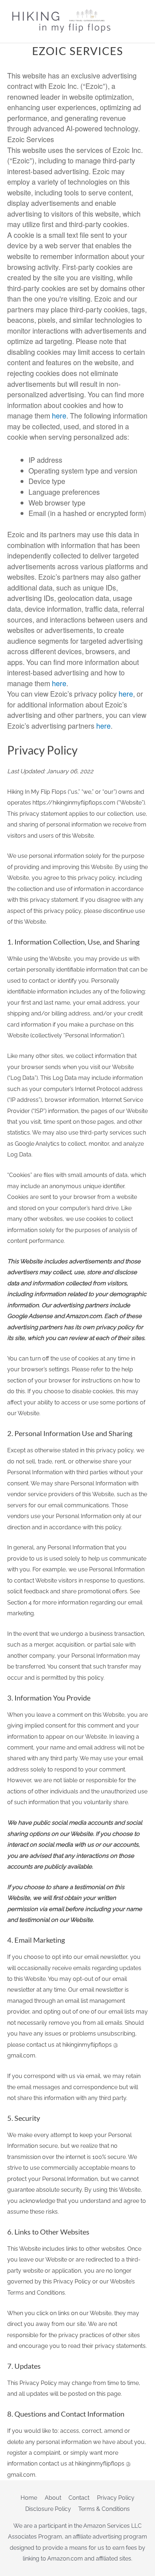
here (59, 415)
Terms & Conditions (104, 2509)
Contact (79, 2498)
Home (29, 2498)
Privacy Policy (116, 2498)
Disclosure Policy (48, 2509)
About (53, 2498)
